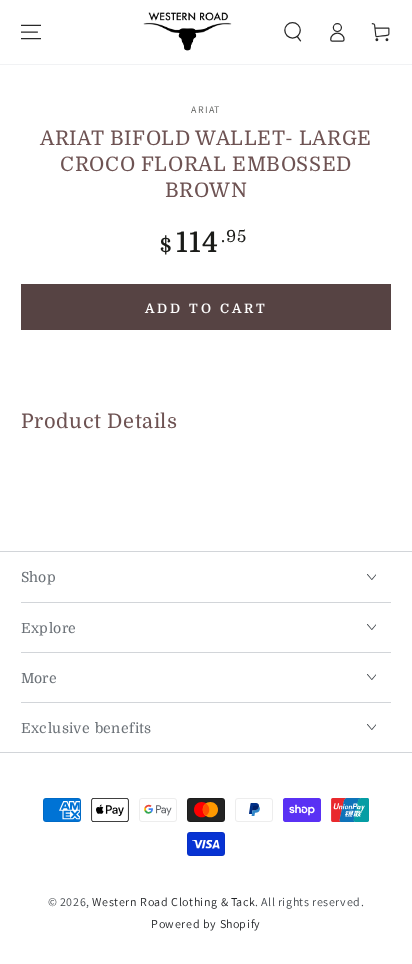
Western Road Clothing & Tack (173, 901)
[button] (293, 32)
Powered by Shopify (206, 923)
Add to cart (206, 308)
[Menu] (31, 32)
